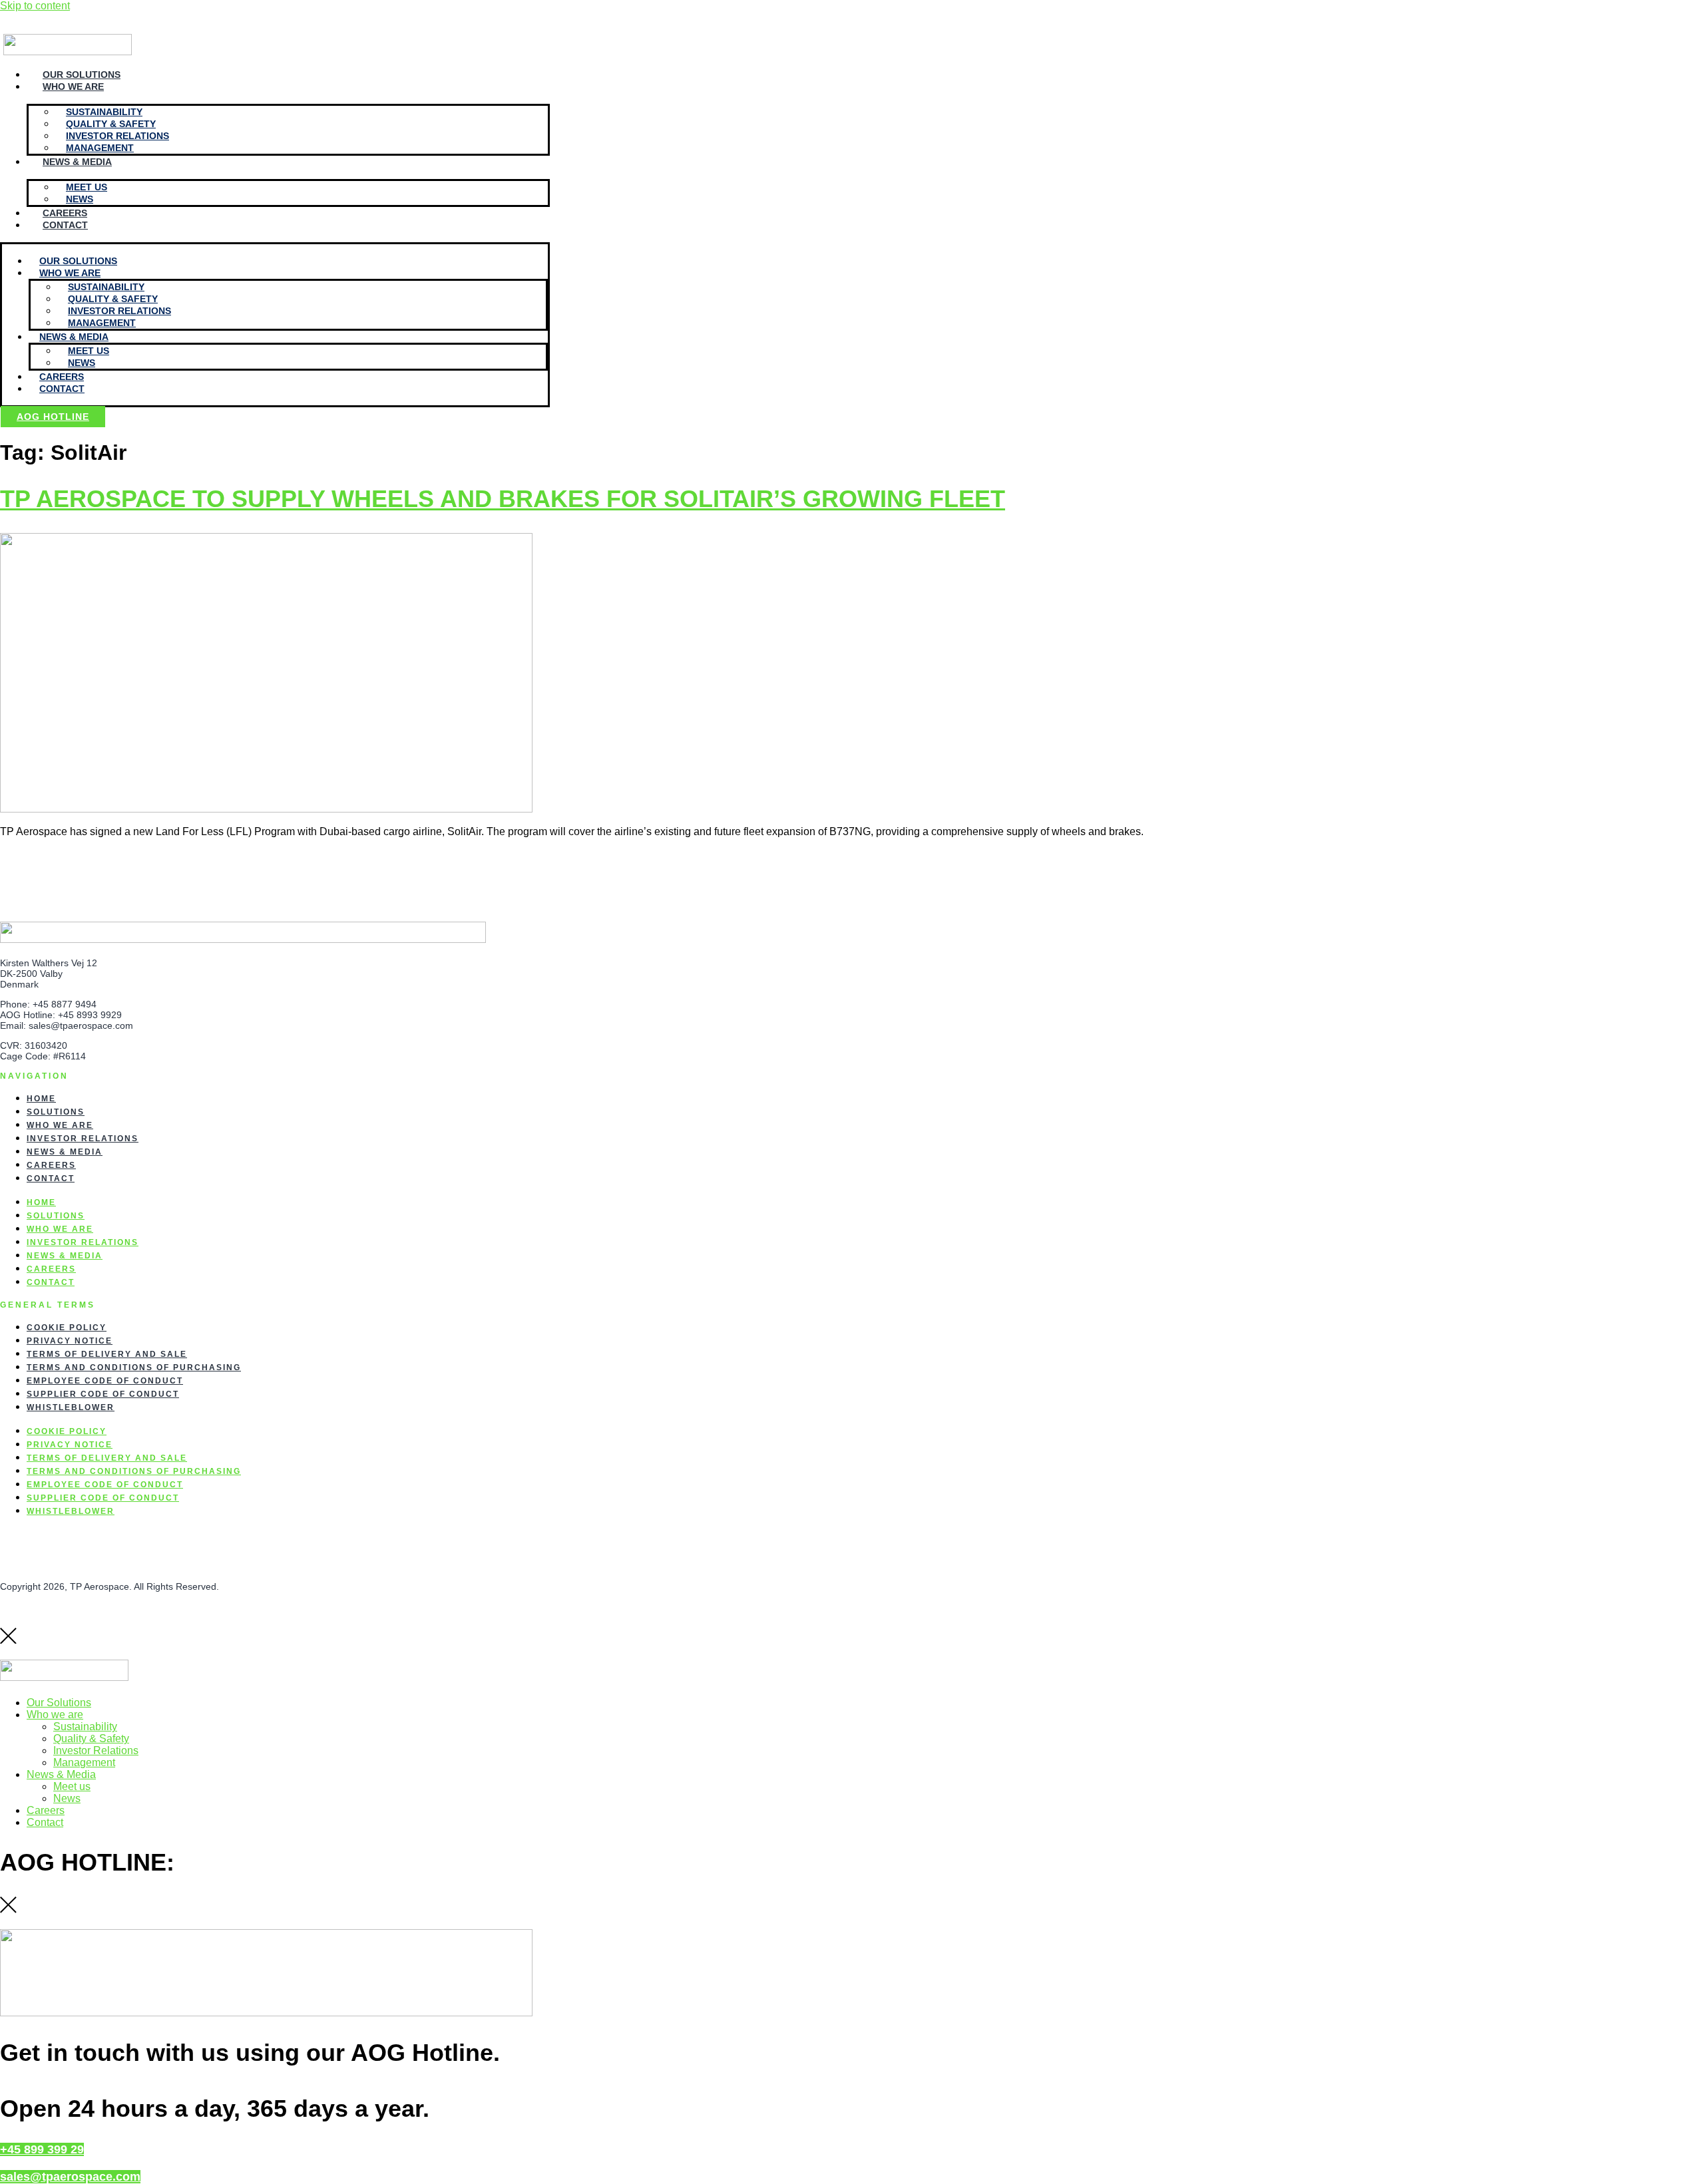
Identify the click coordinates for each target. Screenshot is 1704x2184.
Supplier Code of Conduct (103, 1394)
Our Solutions (82, 75)
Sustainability (85, 1727)
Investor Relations (83, 1139)
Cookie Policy (67, 1328)
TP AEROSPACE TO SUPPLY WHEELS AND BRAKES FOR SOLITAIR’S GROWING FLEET (503, 499)
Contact (65, 225)
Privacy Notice (70, 1341)
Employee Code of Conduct (105, 1381)
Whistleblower (71, 1407)
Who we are (73, 87)
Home (41, 1099)
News (80, 199)
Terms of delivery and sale (107, 1354)
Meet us (72, 1786)
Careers (65, 213)
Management (100, 148)
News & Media (77, 162)
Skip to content (35, 6)
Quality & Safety (91, 1738)
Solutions (56, 1112)
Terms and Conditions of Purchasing (134, 1367)
